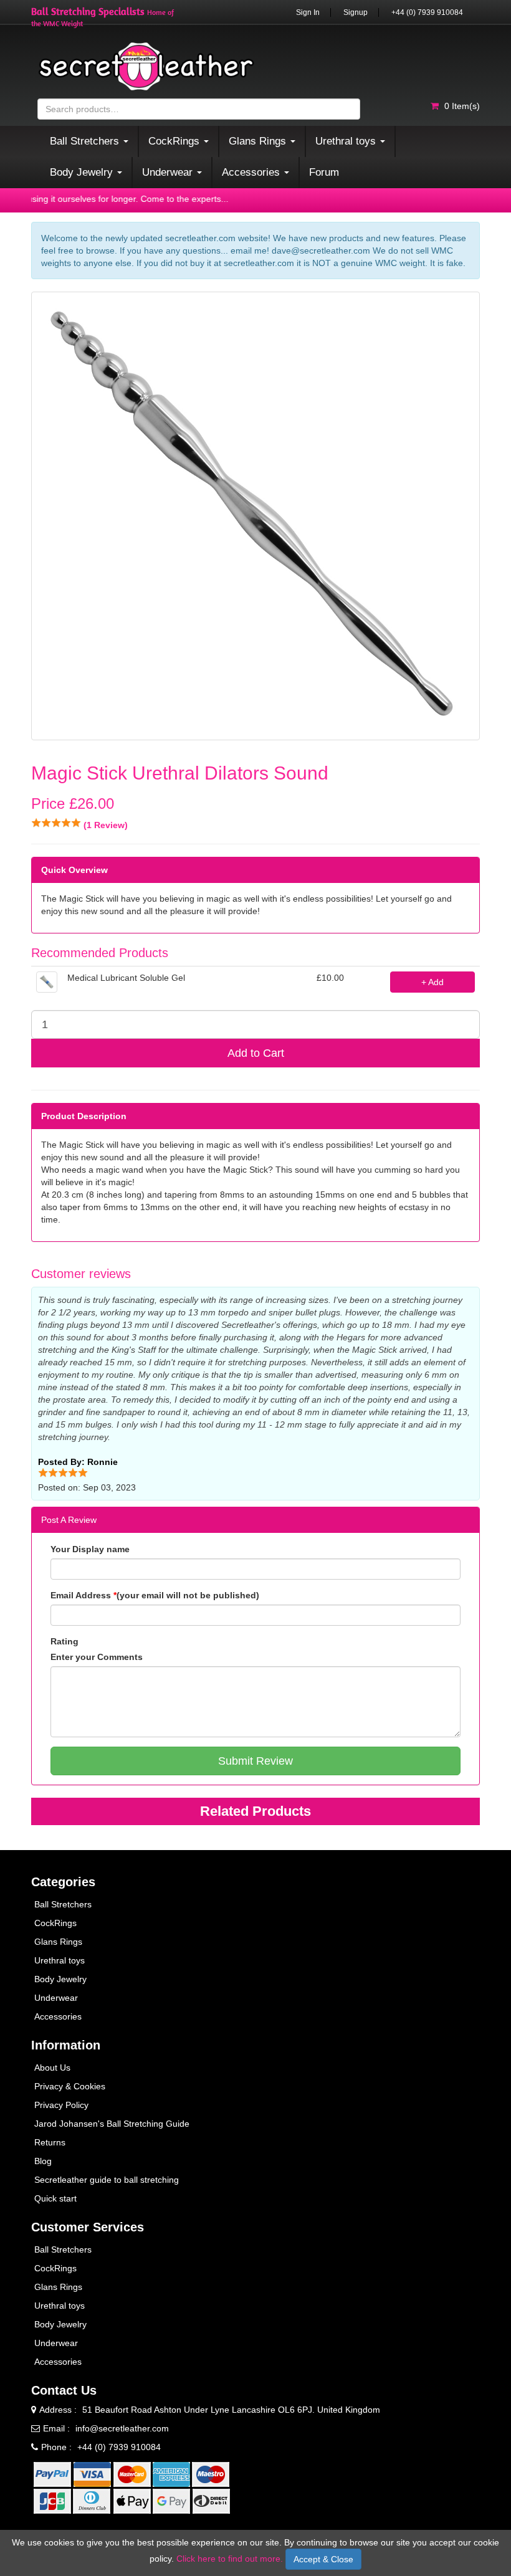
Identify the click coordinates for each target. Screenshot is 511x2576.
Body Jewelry (60, 1979)
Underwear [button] (169, 172)
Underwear (56, 1998)
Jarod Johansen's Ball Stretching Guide (112, 2124)
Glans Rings (58, 1942)
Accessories (58, 2016)
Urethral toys (60, 1960)
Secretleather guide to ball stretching (107, 2180)
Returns (50, 2142)
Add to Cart (256, 1053)
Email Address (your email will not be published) (155, 1595)
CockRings (55, 1923)
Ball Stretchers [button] (86, 141)
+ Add (432, 982)
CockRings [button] (175, 141)
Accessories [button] (252, 172)
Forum (324, 172)
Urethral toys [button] (347, 141)
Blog (43, 2161)
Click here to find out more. (230, 2559)
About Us (52, 2068)
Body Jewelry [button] (83, 172)
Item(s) (462, 106)
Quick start (55, 2198)
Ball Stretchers (63, 1904)
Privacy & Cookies (70, 2086)
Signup (356, 12)
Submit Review (255, 1761)
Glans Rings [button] (259, 141)
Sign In (308, 12)
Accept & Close (323, 2559)
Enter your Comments (97, 1657)
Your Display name (90, 1549)
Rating (64, 1641)
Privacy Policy (61, 2105)
